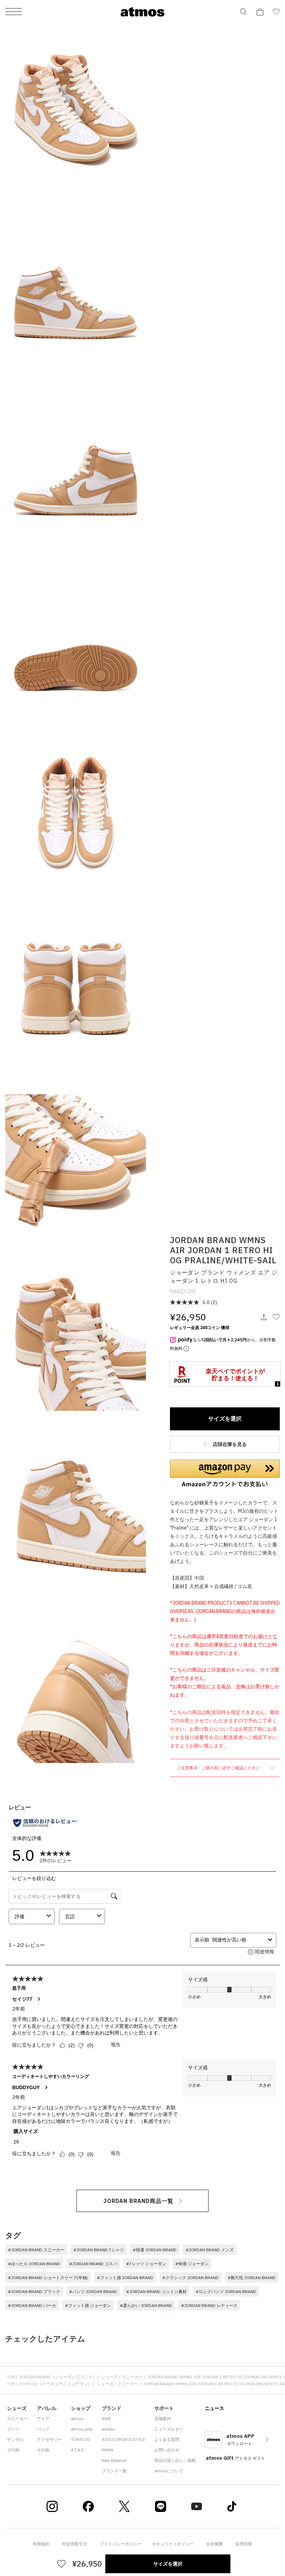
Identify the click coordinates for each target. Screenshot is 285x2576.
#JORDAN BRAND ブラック (34, 2291)
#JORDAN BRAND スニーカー (36, 2250)
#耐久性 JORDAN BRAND (252, 2278)
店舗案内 (163, 2419)
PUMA (108, 2450)
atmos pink (82, 2429)
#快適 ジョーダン (192, 2264)
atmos (77, 2419)
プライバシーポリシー (121, 2544)
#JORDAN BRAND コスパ (93, 2264)
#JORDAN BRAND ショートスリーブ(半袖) (48, 2278)
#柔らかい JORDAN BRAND (146, 2305)
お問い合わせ (167, 2450)
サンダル (15, 2439)
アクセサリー (49, 2439)
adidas (108, 2429)
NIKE (107, 2419)
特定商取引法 (75, 2544)
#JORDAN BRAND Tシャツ (99, 2250)
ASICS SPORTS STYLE (124, 2439)
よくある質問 (167, 2439)
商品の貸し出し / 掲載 (175, 2460)
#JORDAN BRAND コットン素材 (156, 2291)
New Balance (114, 2460)
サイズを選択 (225, 1419)
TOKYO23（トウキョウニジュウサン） (56, 2384)
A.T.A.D (78, 2450)
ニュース (214, 2408)
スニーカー (132, 2377)
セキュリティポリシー (173, 2544)
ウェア (43, 2419)
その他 (13, 2450)
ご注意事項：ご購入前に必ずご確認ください (219, 1768)
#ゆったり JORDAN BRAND (34, 2264)
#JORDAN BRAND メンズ (210, 2250)
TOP (11, 2377)
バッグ (43, 2429)
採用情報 (244, 2544)
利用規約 (41, 2544)
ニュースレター (169, 2429)
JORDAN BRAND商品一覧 (139, 2201)
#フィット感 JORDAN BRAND (125, 2278)
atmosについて (169, 2471)
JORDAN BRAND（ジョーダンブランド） (58, 2377)
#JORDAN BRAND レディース (209, 2305)
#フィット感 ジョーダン (88, 2305)
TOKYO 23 (81, 2439)
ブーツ (13, 2429)
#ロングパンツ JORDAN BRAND (226, 2291)
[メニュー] (14, 12)
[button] (225, 1473)
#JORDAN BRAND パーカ (32, 2305)
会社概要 (214, 2544)
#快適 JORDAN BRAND (155, 2250)
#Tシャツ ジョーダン (146, 2264)
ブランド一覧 (114, 2471)
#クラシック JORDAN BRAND (190, 2278)
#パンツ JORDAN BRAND (93, 2291)
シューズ (109, 2377)
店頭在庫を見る (229, 1444)
